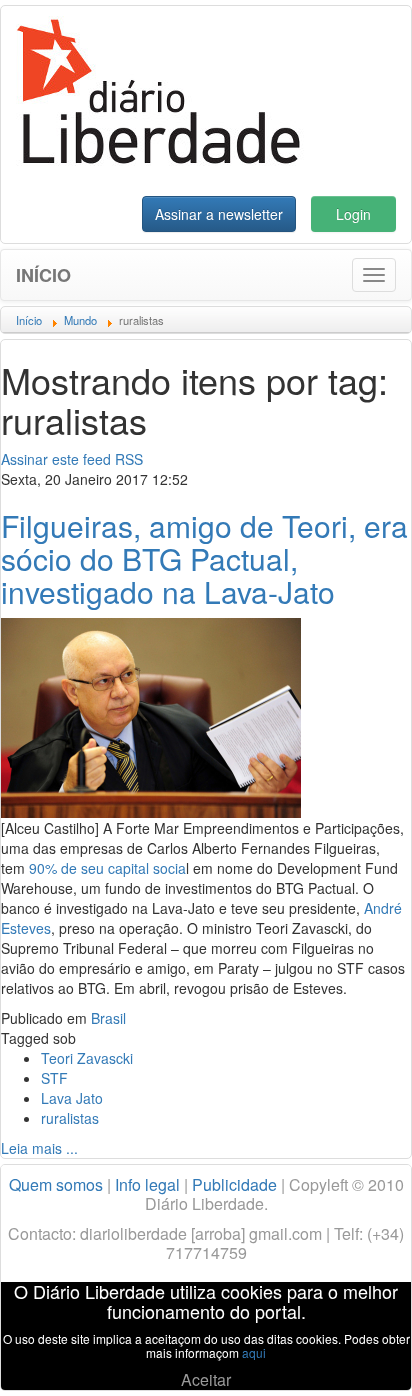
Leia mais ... (39, 1148)
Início (43, 275)
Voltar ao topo (353, 1355)
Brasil (108, 1018)
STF (54, 1078)
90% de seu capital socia (107, 868)
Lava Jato (72, 1098)
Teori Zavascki (87, 1058)
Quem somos (56, 1184)
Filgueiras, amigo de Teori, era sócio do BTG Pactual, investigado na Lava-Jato (204, 558)
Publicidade (234, 1184)
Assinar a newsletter (219, 214)
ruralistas (70, 1118)
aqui (254, 1352)
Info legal (147, 1184)
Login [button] (353, 214)
